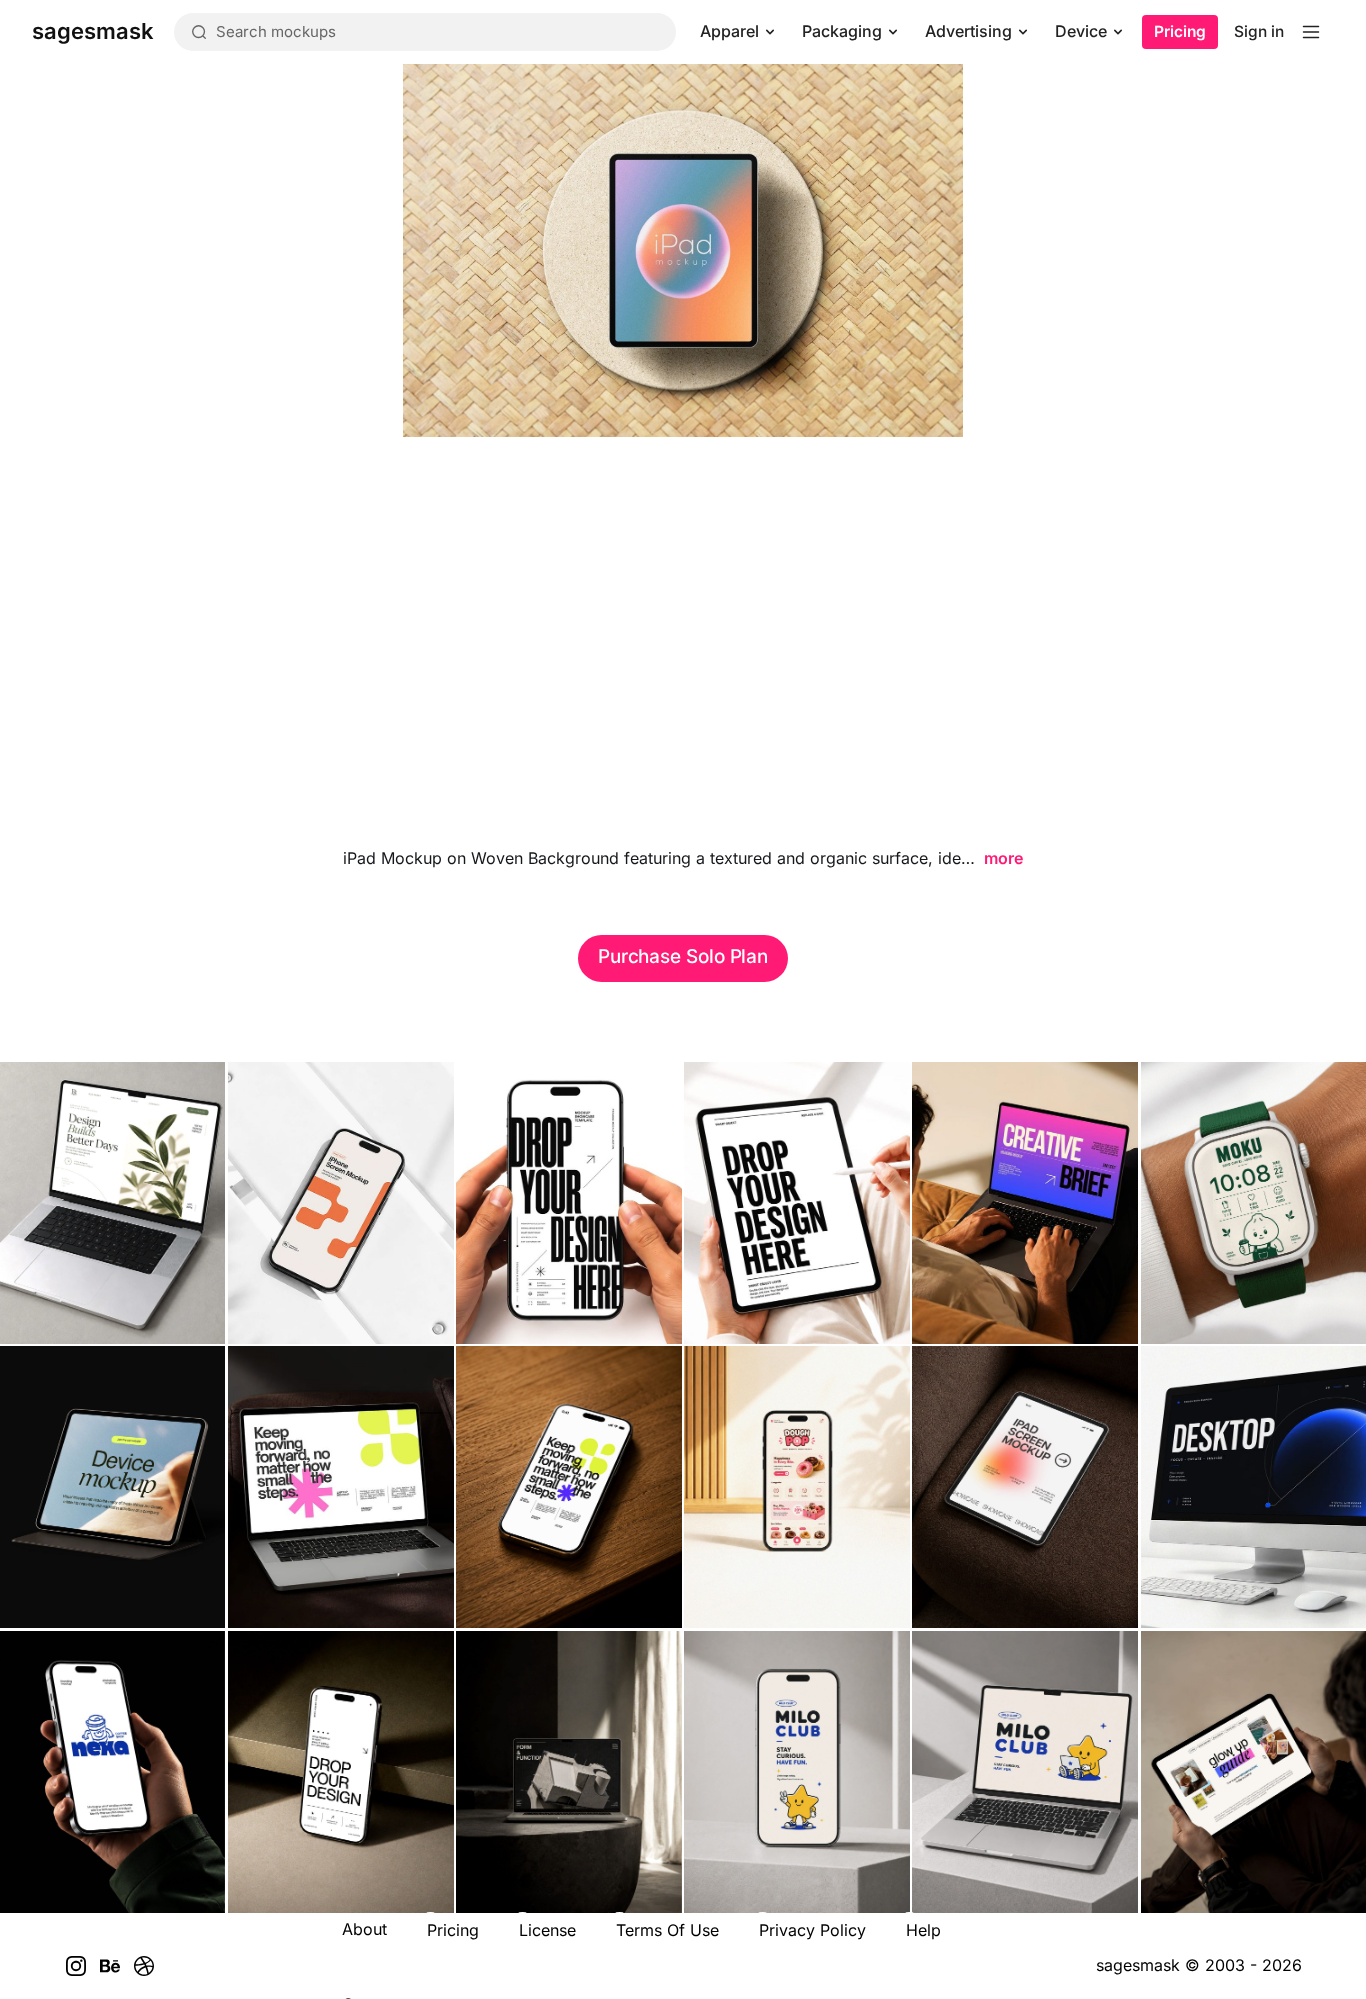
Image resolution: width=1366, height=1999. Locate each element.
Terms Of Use (667, 1930)
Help (923, 1930)
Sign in (1259, 31)
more (1003, 858)
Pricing (1180, 31)
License (547, 1930)
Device (1081, 31)
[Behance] (110, 1966)
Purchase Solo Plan (683, 956)
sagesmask (1138, 1965)
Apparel (729, 31)
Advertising (968, 31)
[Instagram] (76, 1966)
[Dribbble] (144, 1966)
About (364, 1929)
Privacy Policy (812, 1930)
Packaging (842, 31)
